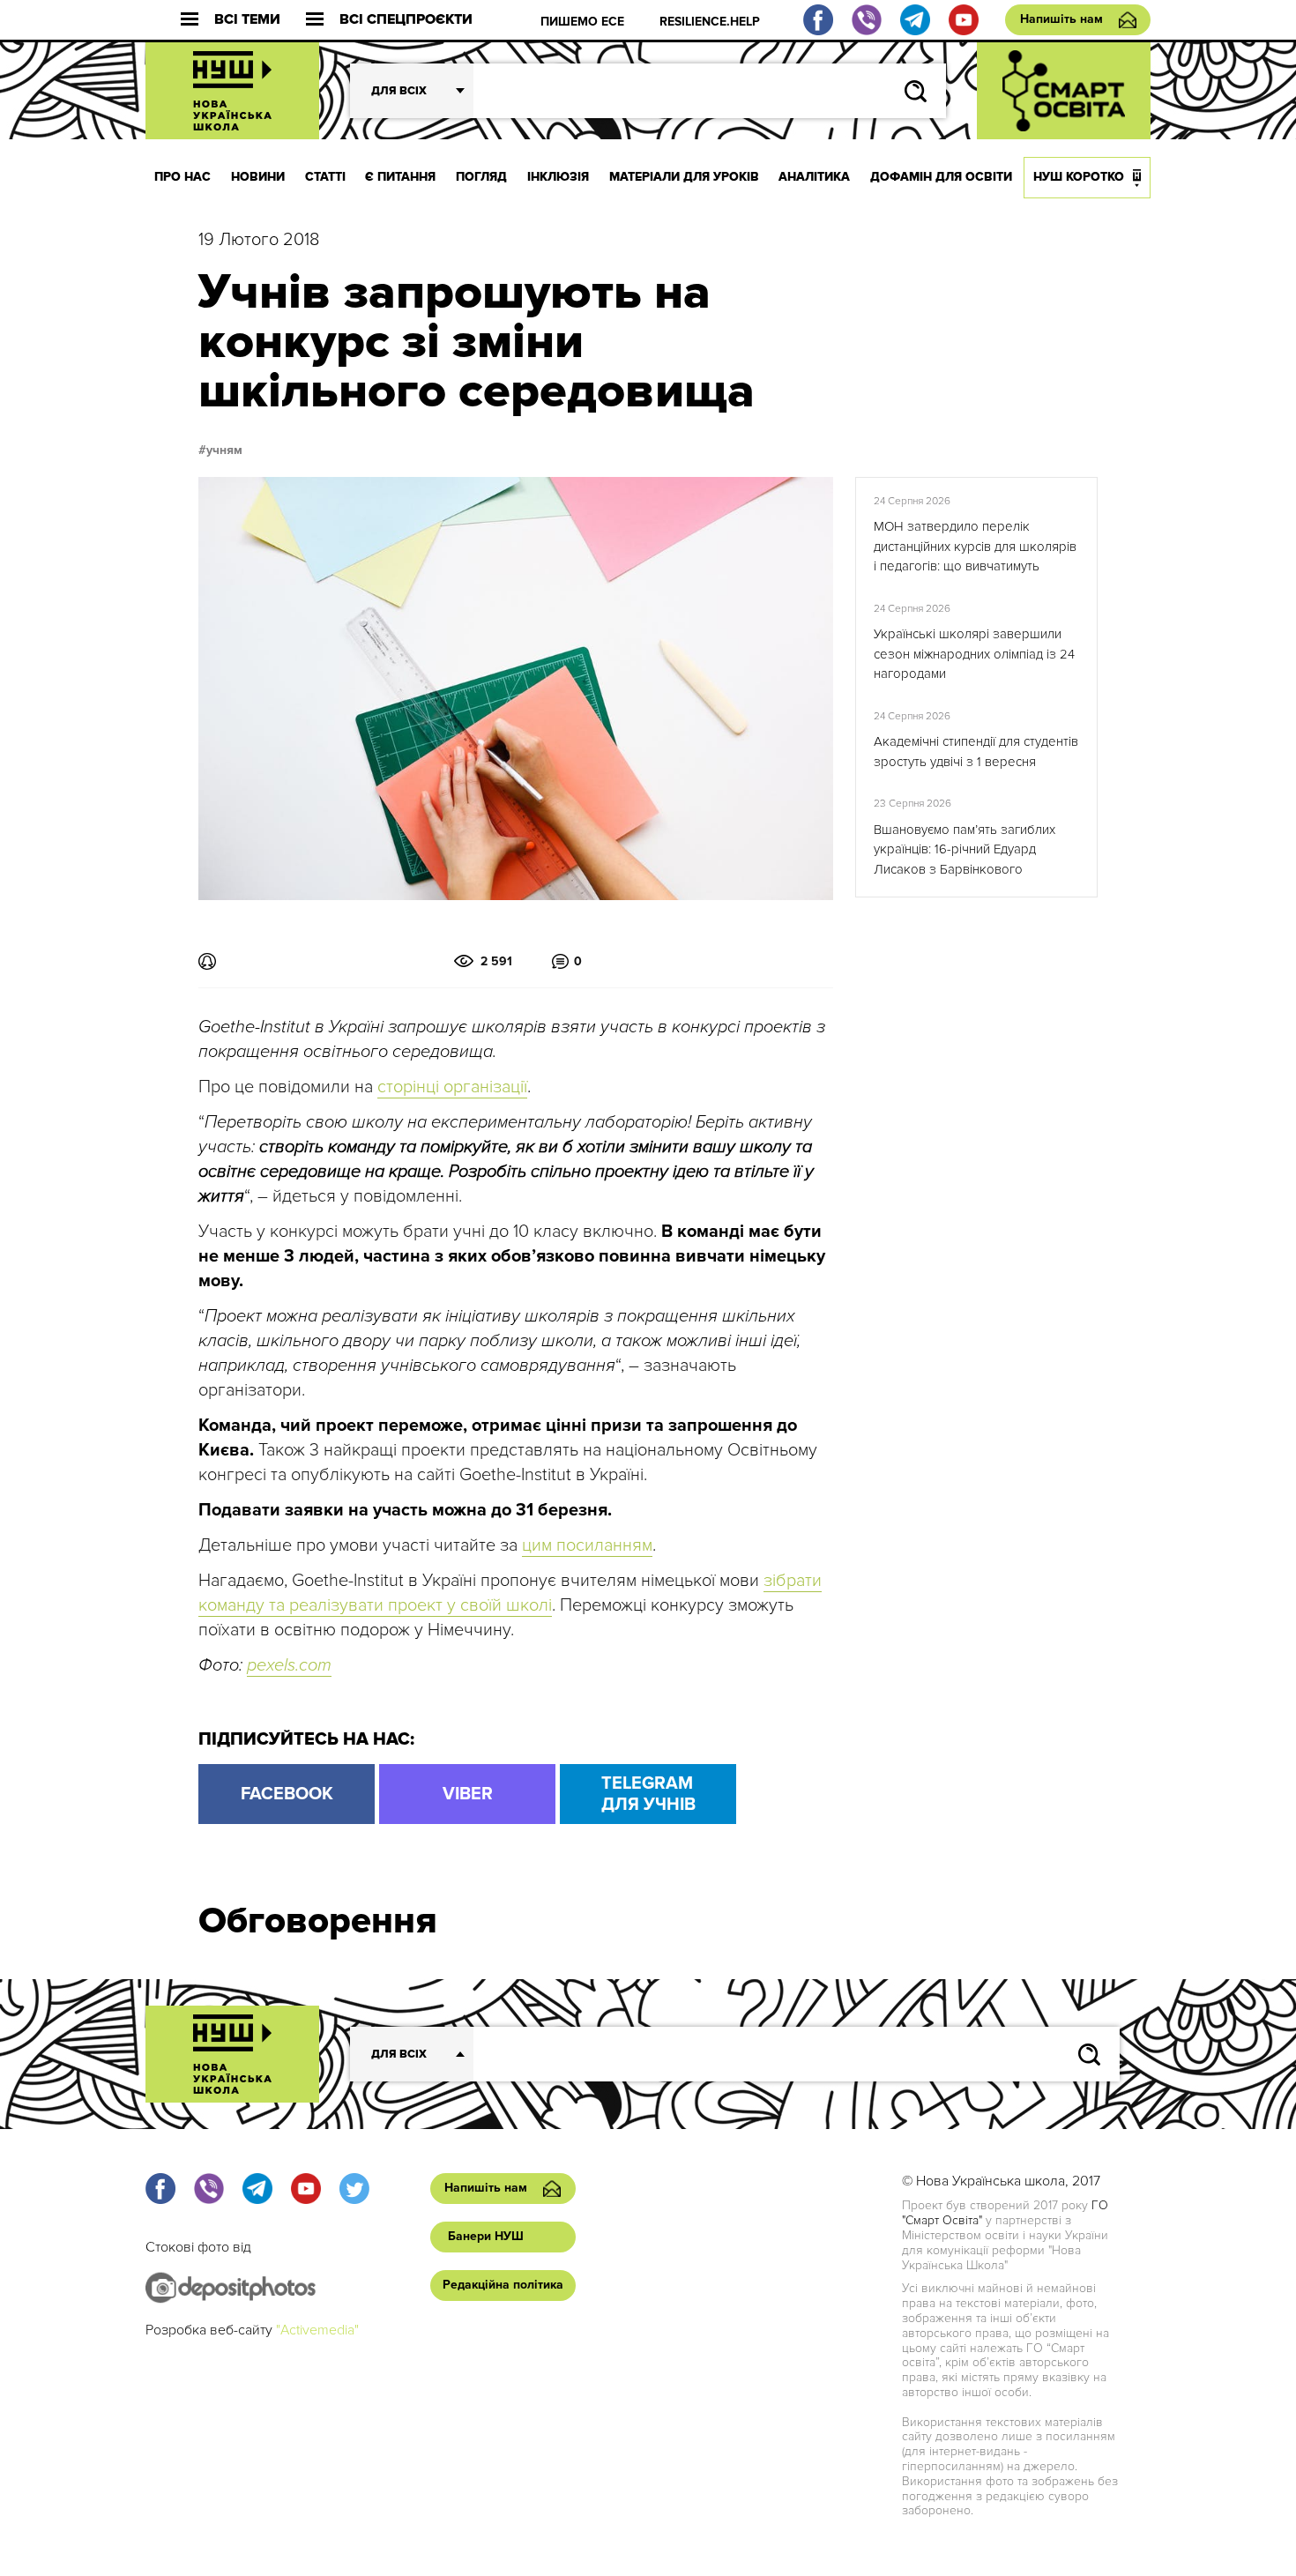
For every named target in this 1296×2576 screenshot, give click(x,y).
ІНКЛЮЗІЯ (558, 177)
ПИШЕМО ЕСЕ (582, 22)
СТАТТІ (325, 177)
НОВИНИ (258, 177)
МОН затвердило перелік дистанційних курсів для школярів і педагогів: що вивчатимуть (975, 546)
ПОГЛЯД (481, 177)
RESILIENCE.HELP (710, 22)
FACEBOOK (287, 1794)
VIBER (468, 1794)
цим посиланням (587, 1545)
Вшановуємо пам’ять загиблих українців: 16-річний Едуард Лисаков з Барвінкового (965, 849)
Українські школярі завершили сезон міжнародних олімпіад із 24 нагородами (974, 654)
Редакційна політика (503, 2285)
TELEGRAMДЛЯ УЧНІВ (648, 1794)
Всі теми (247, 20)
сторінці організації (452, 1087)
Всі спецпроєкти (406, 20)
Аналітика (814, 177)
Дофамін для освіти (941, 177)
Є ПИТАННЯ (400, 177)
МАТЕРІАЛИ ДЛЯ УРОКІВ (684, 177)
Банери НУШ (486, 2236)
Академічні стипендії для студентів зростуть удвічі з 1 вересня (976, 752)
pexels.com (289, 1665)
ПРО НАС (182, 177)
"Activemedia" (317, 2330)
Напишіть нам (1061, 19)
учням (224, 450)
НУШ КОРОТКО (1079, 177)
